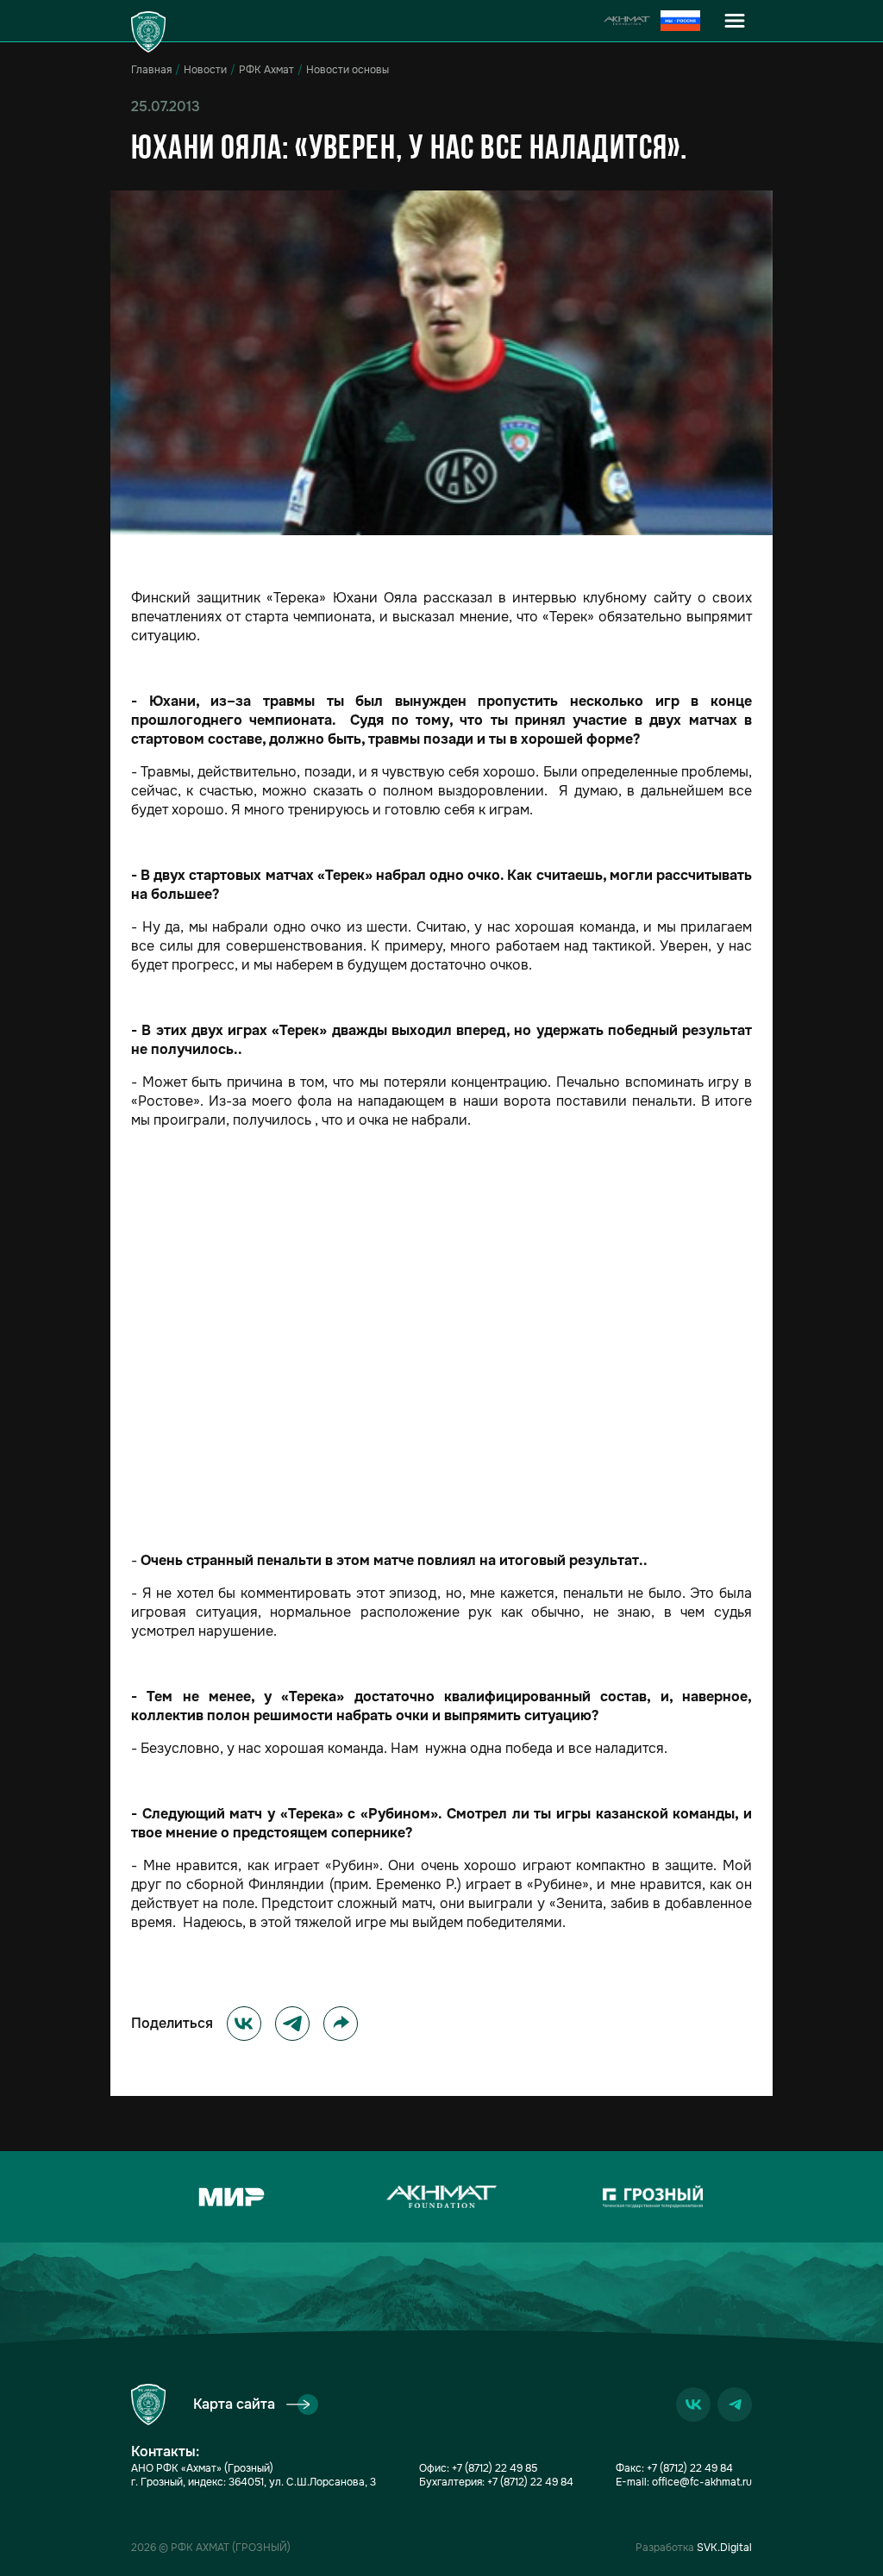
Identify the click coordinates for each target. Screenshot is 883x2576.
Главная (151, 70)
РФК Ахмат (266, 70)
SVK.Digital (724, 2548)
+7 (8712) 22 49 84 (530, 2482)
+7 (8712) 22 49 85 (495, 2468)
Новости (205, 70)
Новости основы (348, 70)
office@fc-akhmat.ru (702, 2482)
